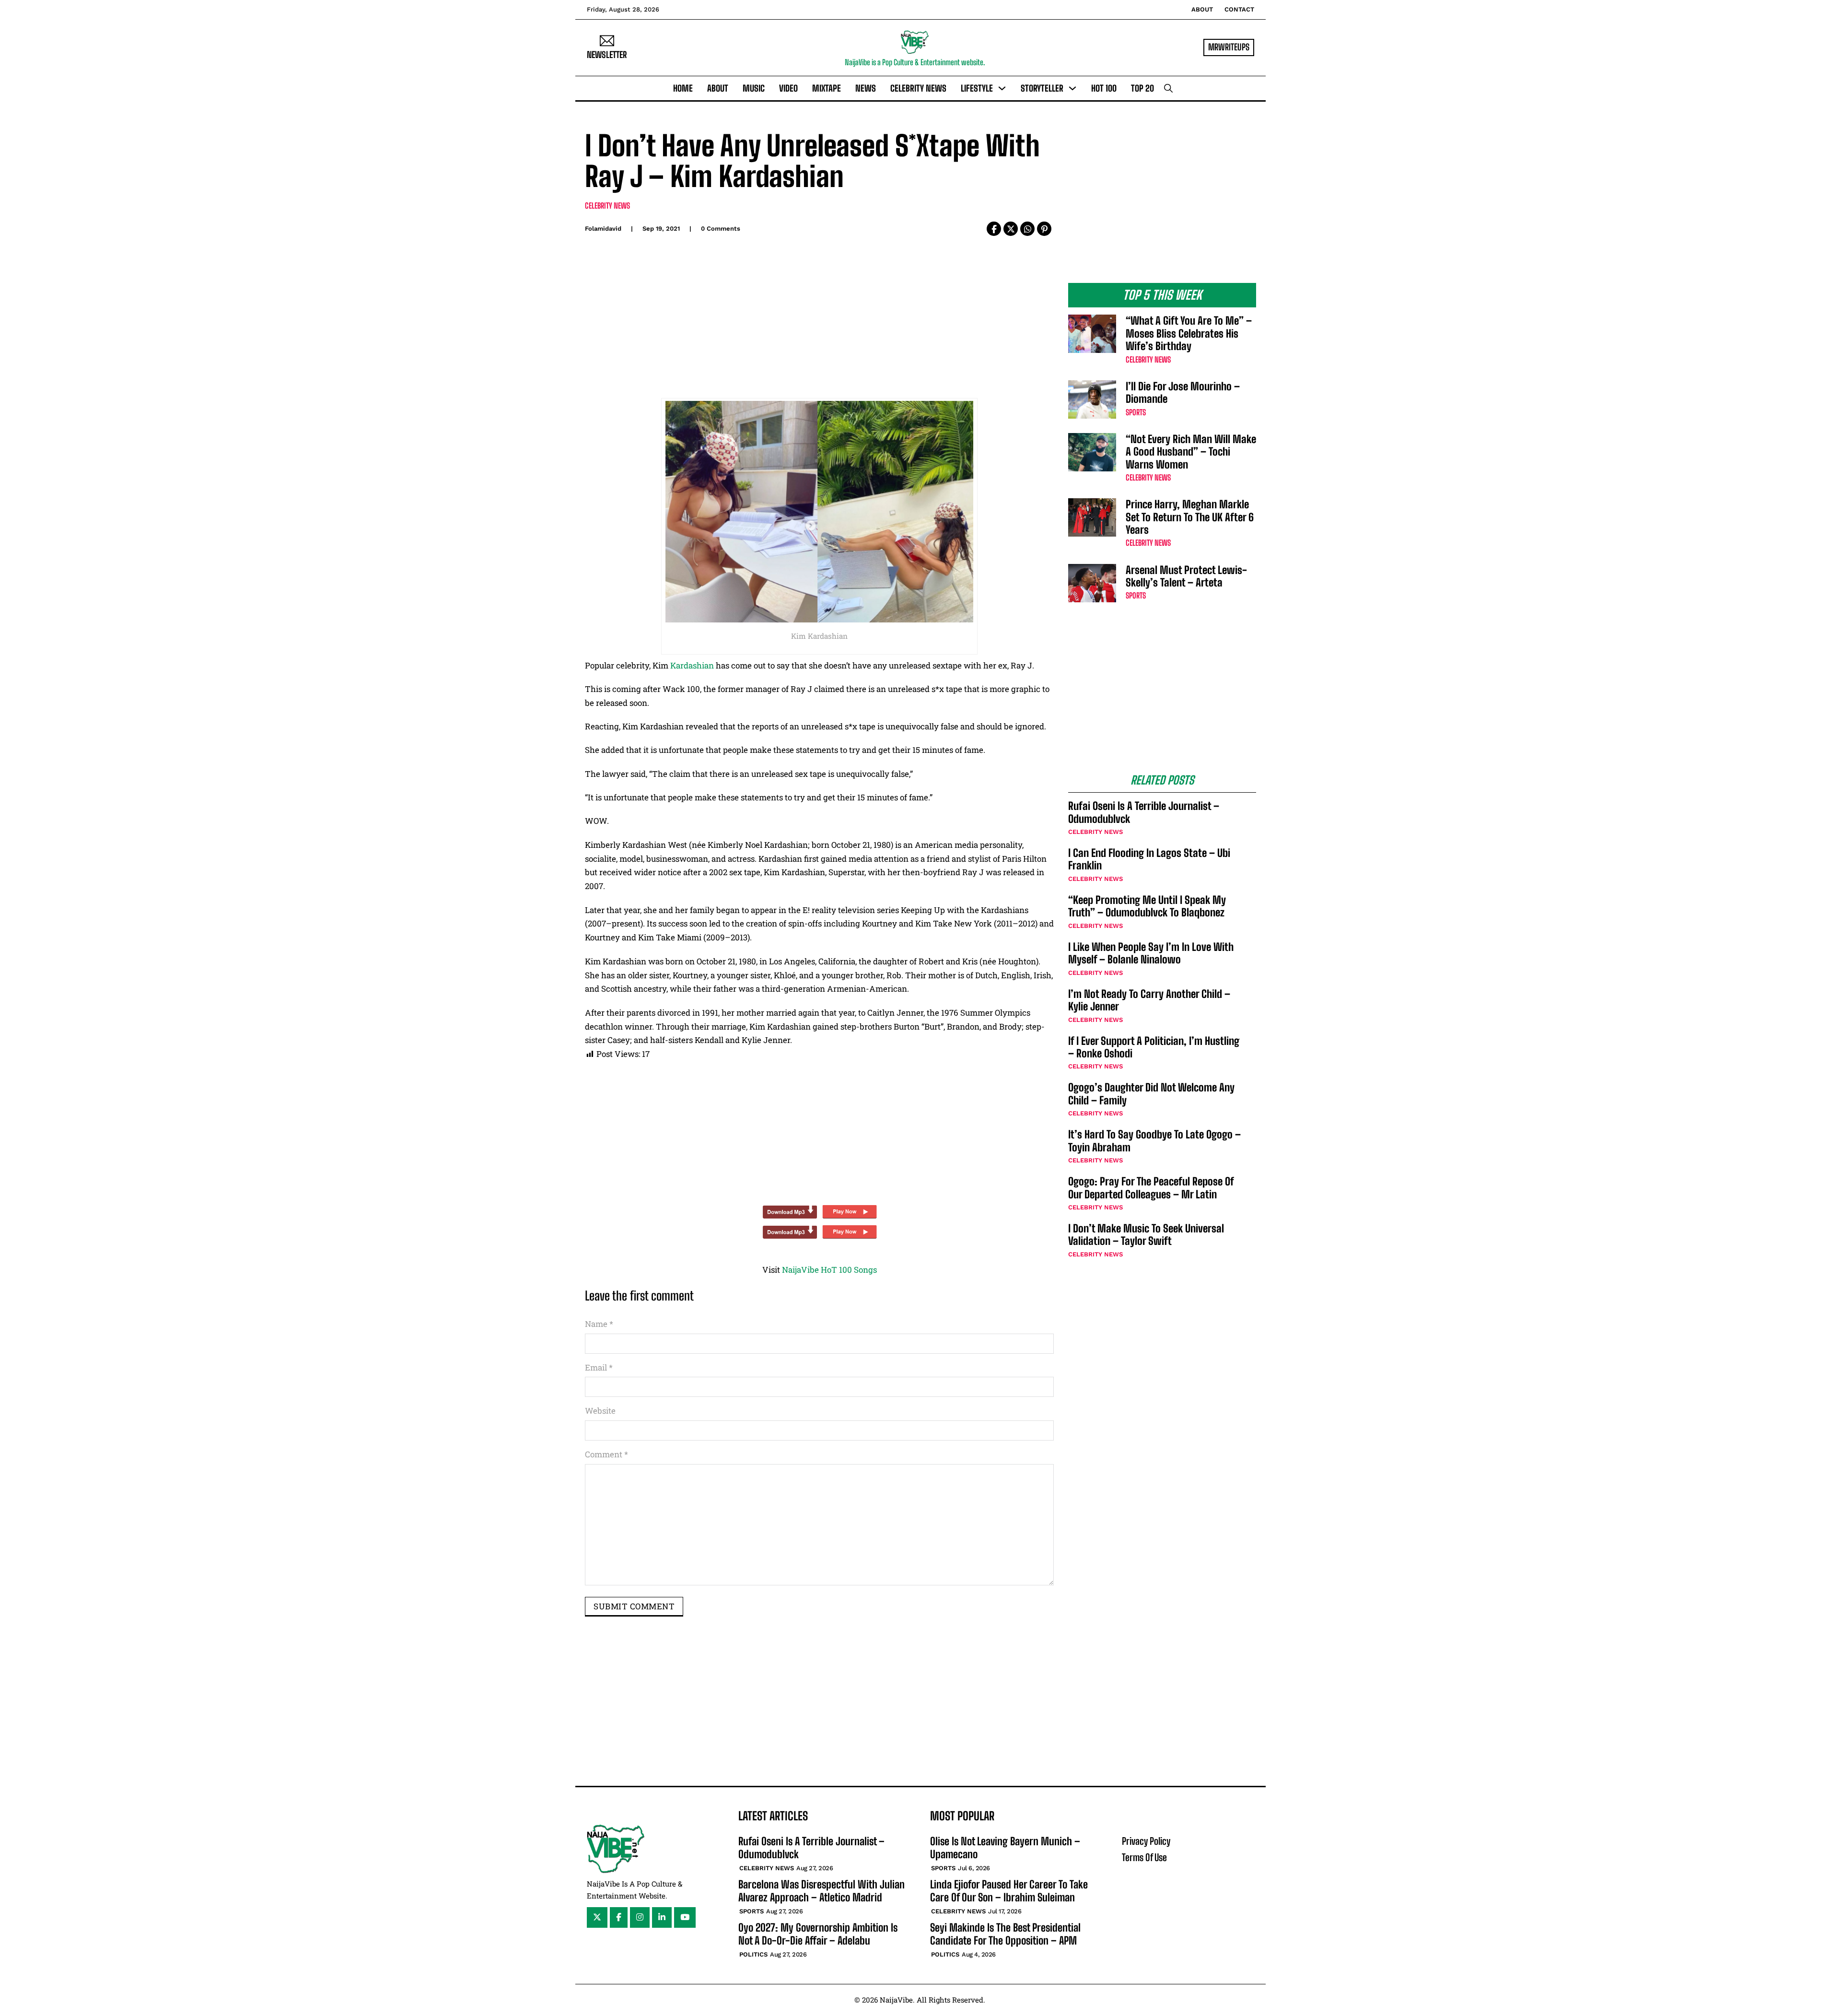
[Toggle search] (1168, 88)
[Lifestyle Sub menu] (1002, 88)
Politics (753, 1954)
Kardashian (692, 665)
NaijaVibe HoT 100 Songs (829, 1270)
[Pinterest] (1044, 229)
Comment (606, 1454)
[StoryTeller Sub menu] (1072, 88)
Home (683, 88)
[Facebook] (994, 229)
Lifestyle (977, 88)
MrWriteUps (1229, 47)
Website (600, 1411)
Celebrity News (918, 88)
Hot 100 (1104, 88)
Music (754, 88)
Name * (599, 1324)
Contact (1239, 9)
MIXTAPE (827, 88)
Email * (599, 1367)
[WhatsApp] (1027, 229)
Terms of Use (1144, 1857)
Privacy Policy (1146, 1841)
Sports (1136, 412)
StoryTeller (1042, 88)
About (1202, 9)
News (866, 88)
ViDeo (788, 88)
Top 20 (1142, 88)
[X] (1011, 229)
